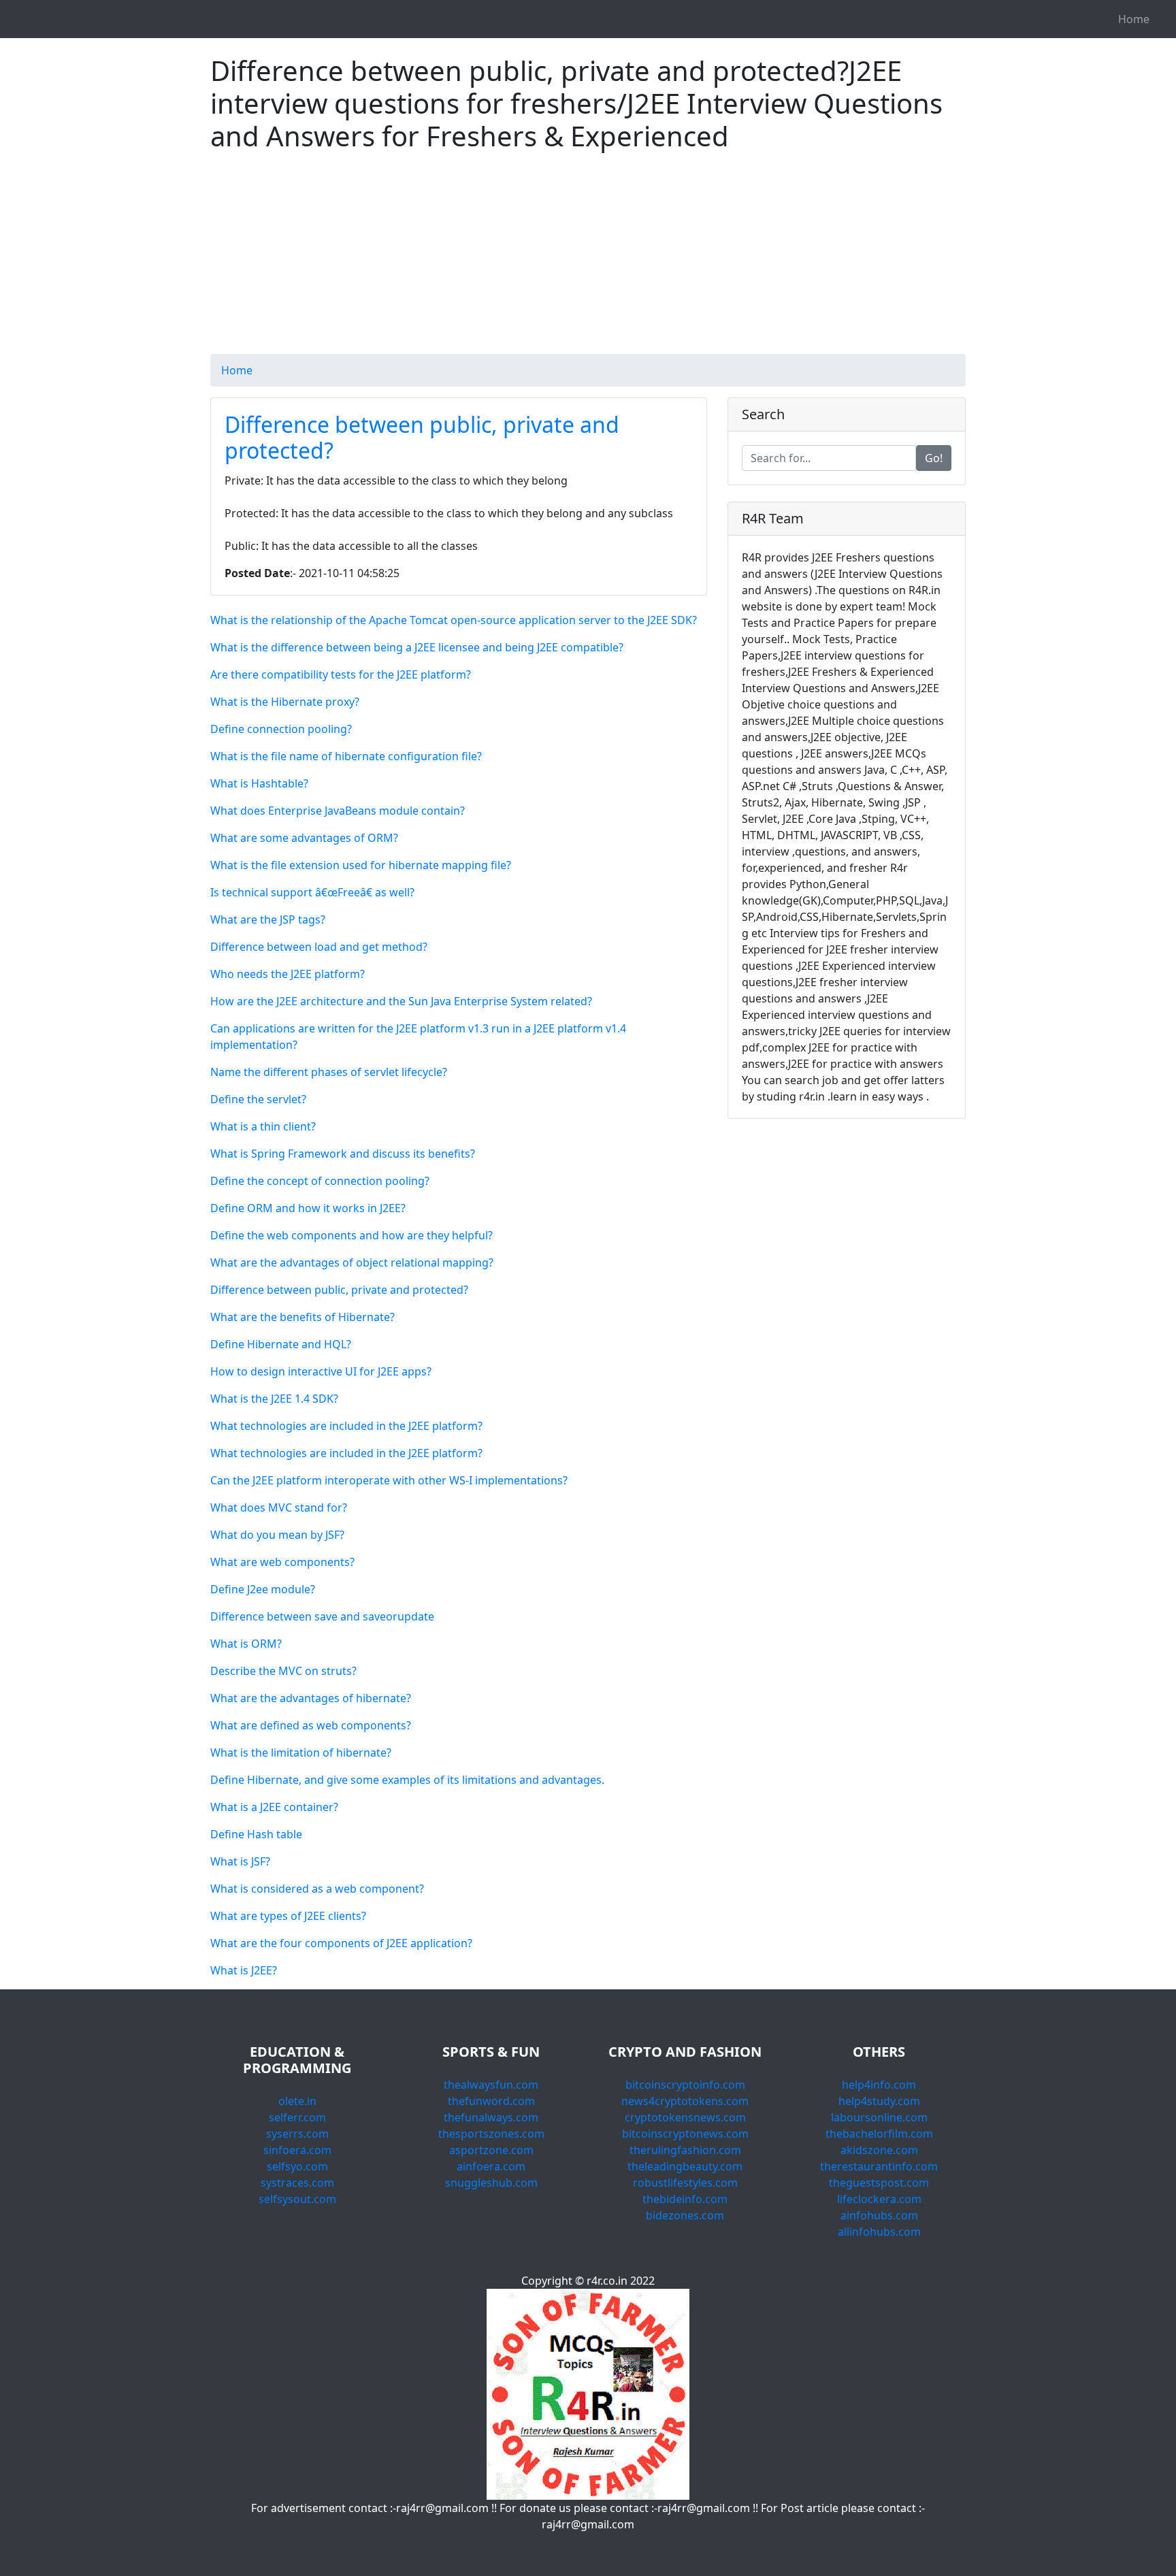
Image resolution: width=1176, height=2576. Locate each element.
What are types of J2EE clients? (288, 1916)
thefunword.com (491, 2101)
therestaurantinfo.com (879, 2166)
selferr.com (297, 2117)
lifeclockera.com (879, 2199)
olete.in (297, 2101)
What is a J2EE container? (274, 1807)
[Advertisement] (588, 259)
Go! (934, 458)
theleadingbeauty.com (685, 2166)
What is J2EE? (244, 1970)
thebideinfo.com (685, 2199)
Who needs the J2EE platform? (288, 974)
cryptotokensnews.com (685, 2117)
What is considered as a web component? (317, 1889)
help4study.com (879, 2101)
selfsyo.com (297, 2166)
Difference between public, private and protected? (422, 437)
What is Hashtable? (259, 783)
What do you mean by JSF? (277, 1535)
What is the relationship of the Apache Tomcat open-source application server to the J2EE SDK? (454, 620)
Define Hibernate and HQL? (281, 1344)
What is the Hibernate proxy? (285, 702)
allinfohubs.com (879, 2232)
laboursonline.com (879, 2117)
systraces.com (297, 2183)
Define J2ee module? (263, 1589)
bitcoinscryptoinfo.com (685, 2085)
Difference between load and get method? (319, 947)
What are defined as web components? (311, 1725)
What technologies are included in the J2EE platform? (346, 1426)
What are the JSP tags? (268, 919)
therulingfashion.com (685, 2150)
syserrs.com (297, 2134)
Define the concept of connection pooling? (320, 1181)
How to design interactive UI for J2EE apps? (321, 1371)
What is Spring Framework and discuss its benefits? (343, 1154)
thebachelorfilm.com (879, 2134)
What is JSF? (240, 1861)
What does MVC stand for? (279, 1507)
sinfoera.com (297, 2150)
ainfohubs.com (879, 2215)
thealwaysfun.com (491, 2085)
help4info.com (879, 2085)
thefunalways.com (491, 2117)
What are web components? (282, 1562)
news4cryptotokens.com (685, 2101)
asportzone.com (491, 2150)
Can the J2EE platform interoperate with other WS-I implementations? (389, 1480)
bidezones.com (685, 2215)
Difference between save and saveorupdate (322, 1616)
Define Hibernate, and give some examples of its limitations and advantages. (407, 1780)
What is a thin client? (263, 1126)
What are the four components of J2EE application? (341, 1943)
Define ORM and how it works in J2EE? (308, 1208)
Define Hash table (256, 1834)
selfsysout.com (297, 2199)
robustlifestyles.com (685, 2183)
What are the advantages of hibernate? (311, 1698)
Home (1134, 19)
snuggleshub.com (491, 2183)
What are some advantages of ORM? (304, 838)
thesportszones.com (491, 2134)
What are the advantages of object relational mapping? (352, 1262)
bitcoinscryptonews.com (685, 2134)
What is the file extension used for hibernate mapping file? (361, 865)
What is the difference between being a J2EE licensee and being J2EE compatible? (417, 647)
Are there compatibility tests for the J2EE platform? (341, 674)
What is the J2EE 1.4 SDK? (274, 1399)
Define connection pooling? (281, 729)
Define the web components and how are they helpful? (352, 1235)
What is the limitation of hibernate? (301, 1752)
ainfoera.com (491, 2166)
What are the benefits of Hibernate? (303, 1317)
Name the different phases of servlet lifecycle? (329, 1072)
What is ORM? (246, 1644)
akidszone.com (879, 2150)
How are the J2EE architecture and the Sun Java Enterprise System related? (401, 1001)
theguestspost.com (879, 2183)
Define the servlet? (258, 1099)
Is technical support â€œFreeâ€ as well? (312, 892)
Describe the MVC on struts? (283, 1671)
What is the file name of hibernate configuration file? (346, 756)
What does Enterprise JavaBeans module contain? (338, 811)
